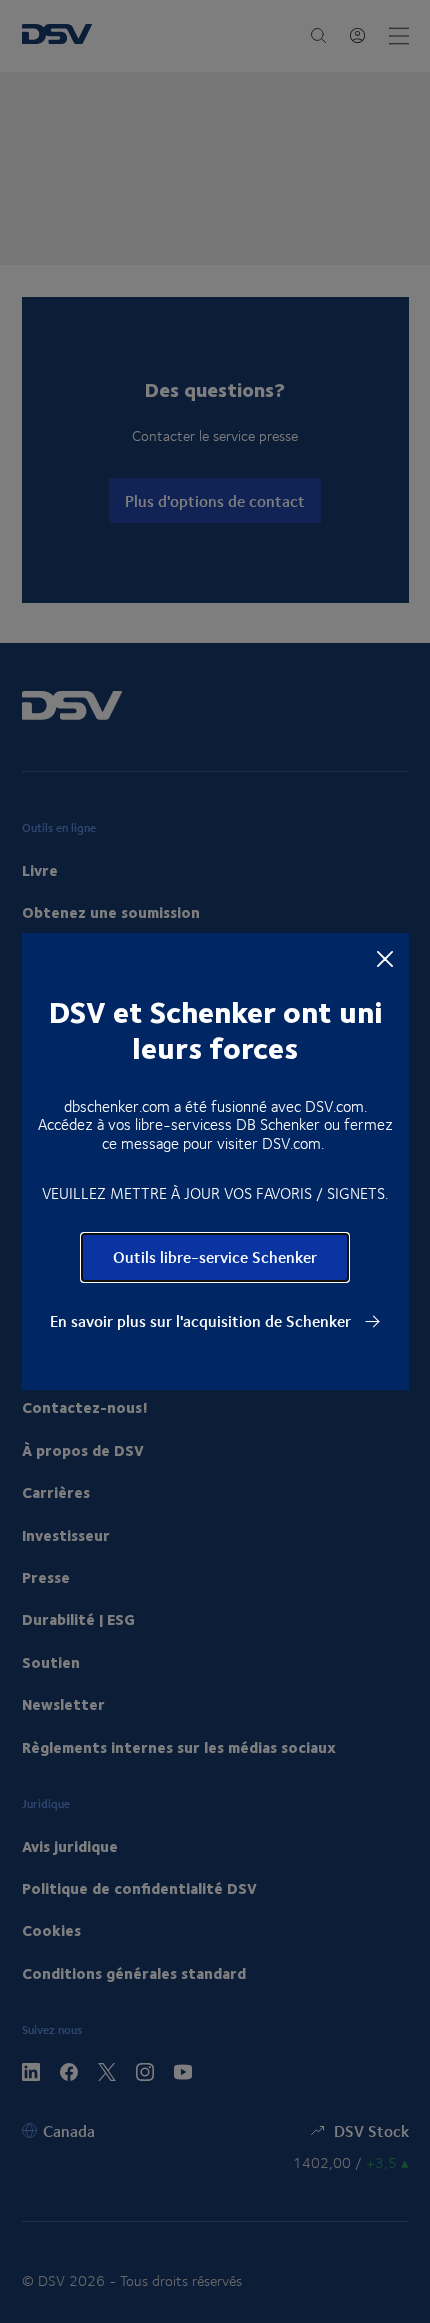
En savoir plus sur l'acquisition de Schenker (202, 1321)
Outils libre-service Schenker (215, 1256)
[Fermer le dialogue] (385, 958)
